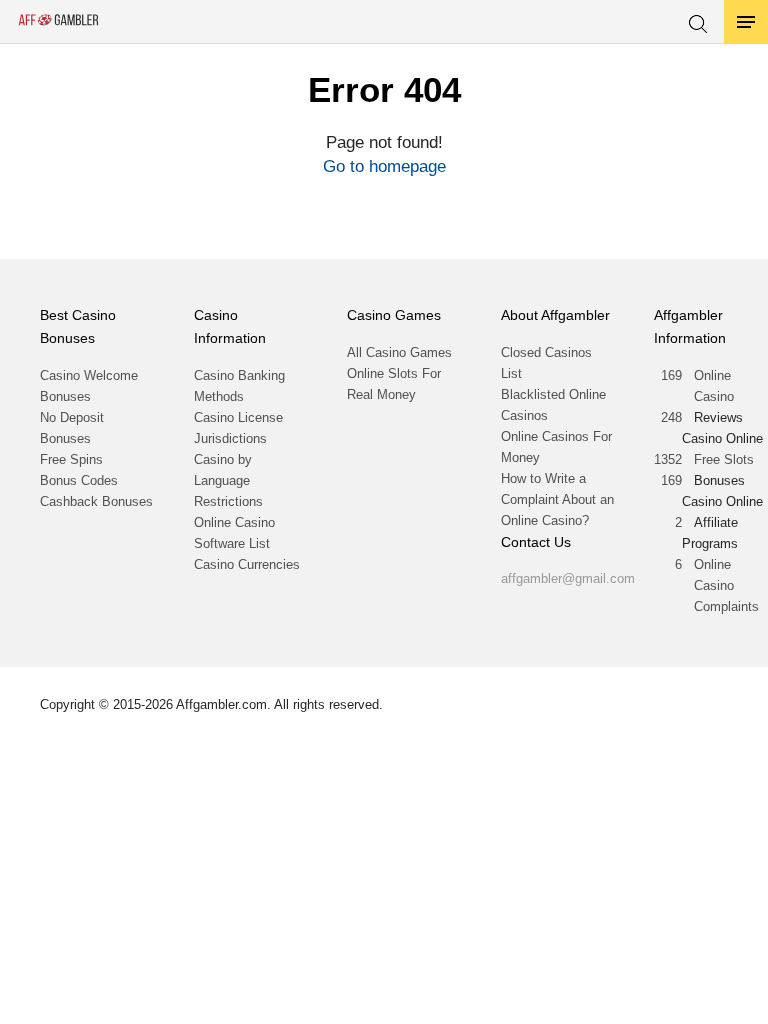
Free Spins (71, 459)
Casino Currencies (247, 564)
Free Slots (724, 459)
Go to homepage (384, 166)
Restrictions (228, 501)
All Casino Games (399, 352)
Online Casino (714, 386)
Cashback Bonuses (96, 501)
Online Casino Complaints (726, 585)
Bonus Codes (79, 480)
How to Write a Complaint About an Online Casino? (557, 499)
